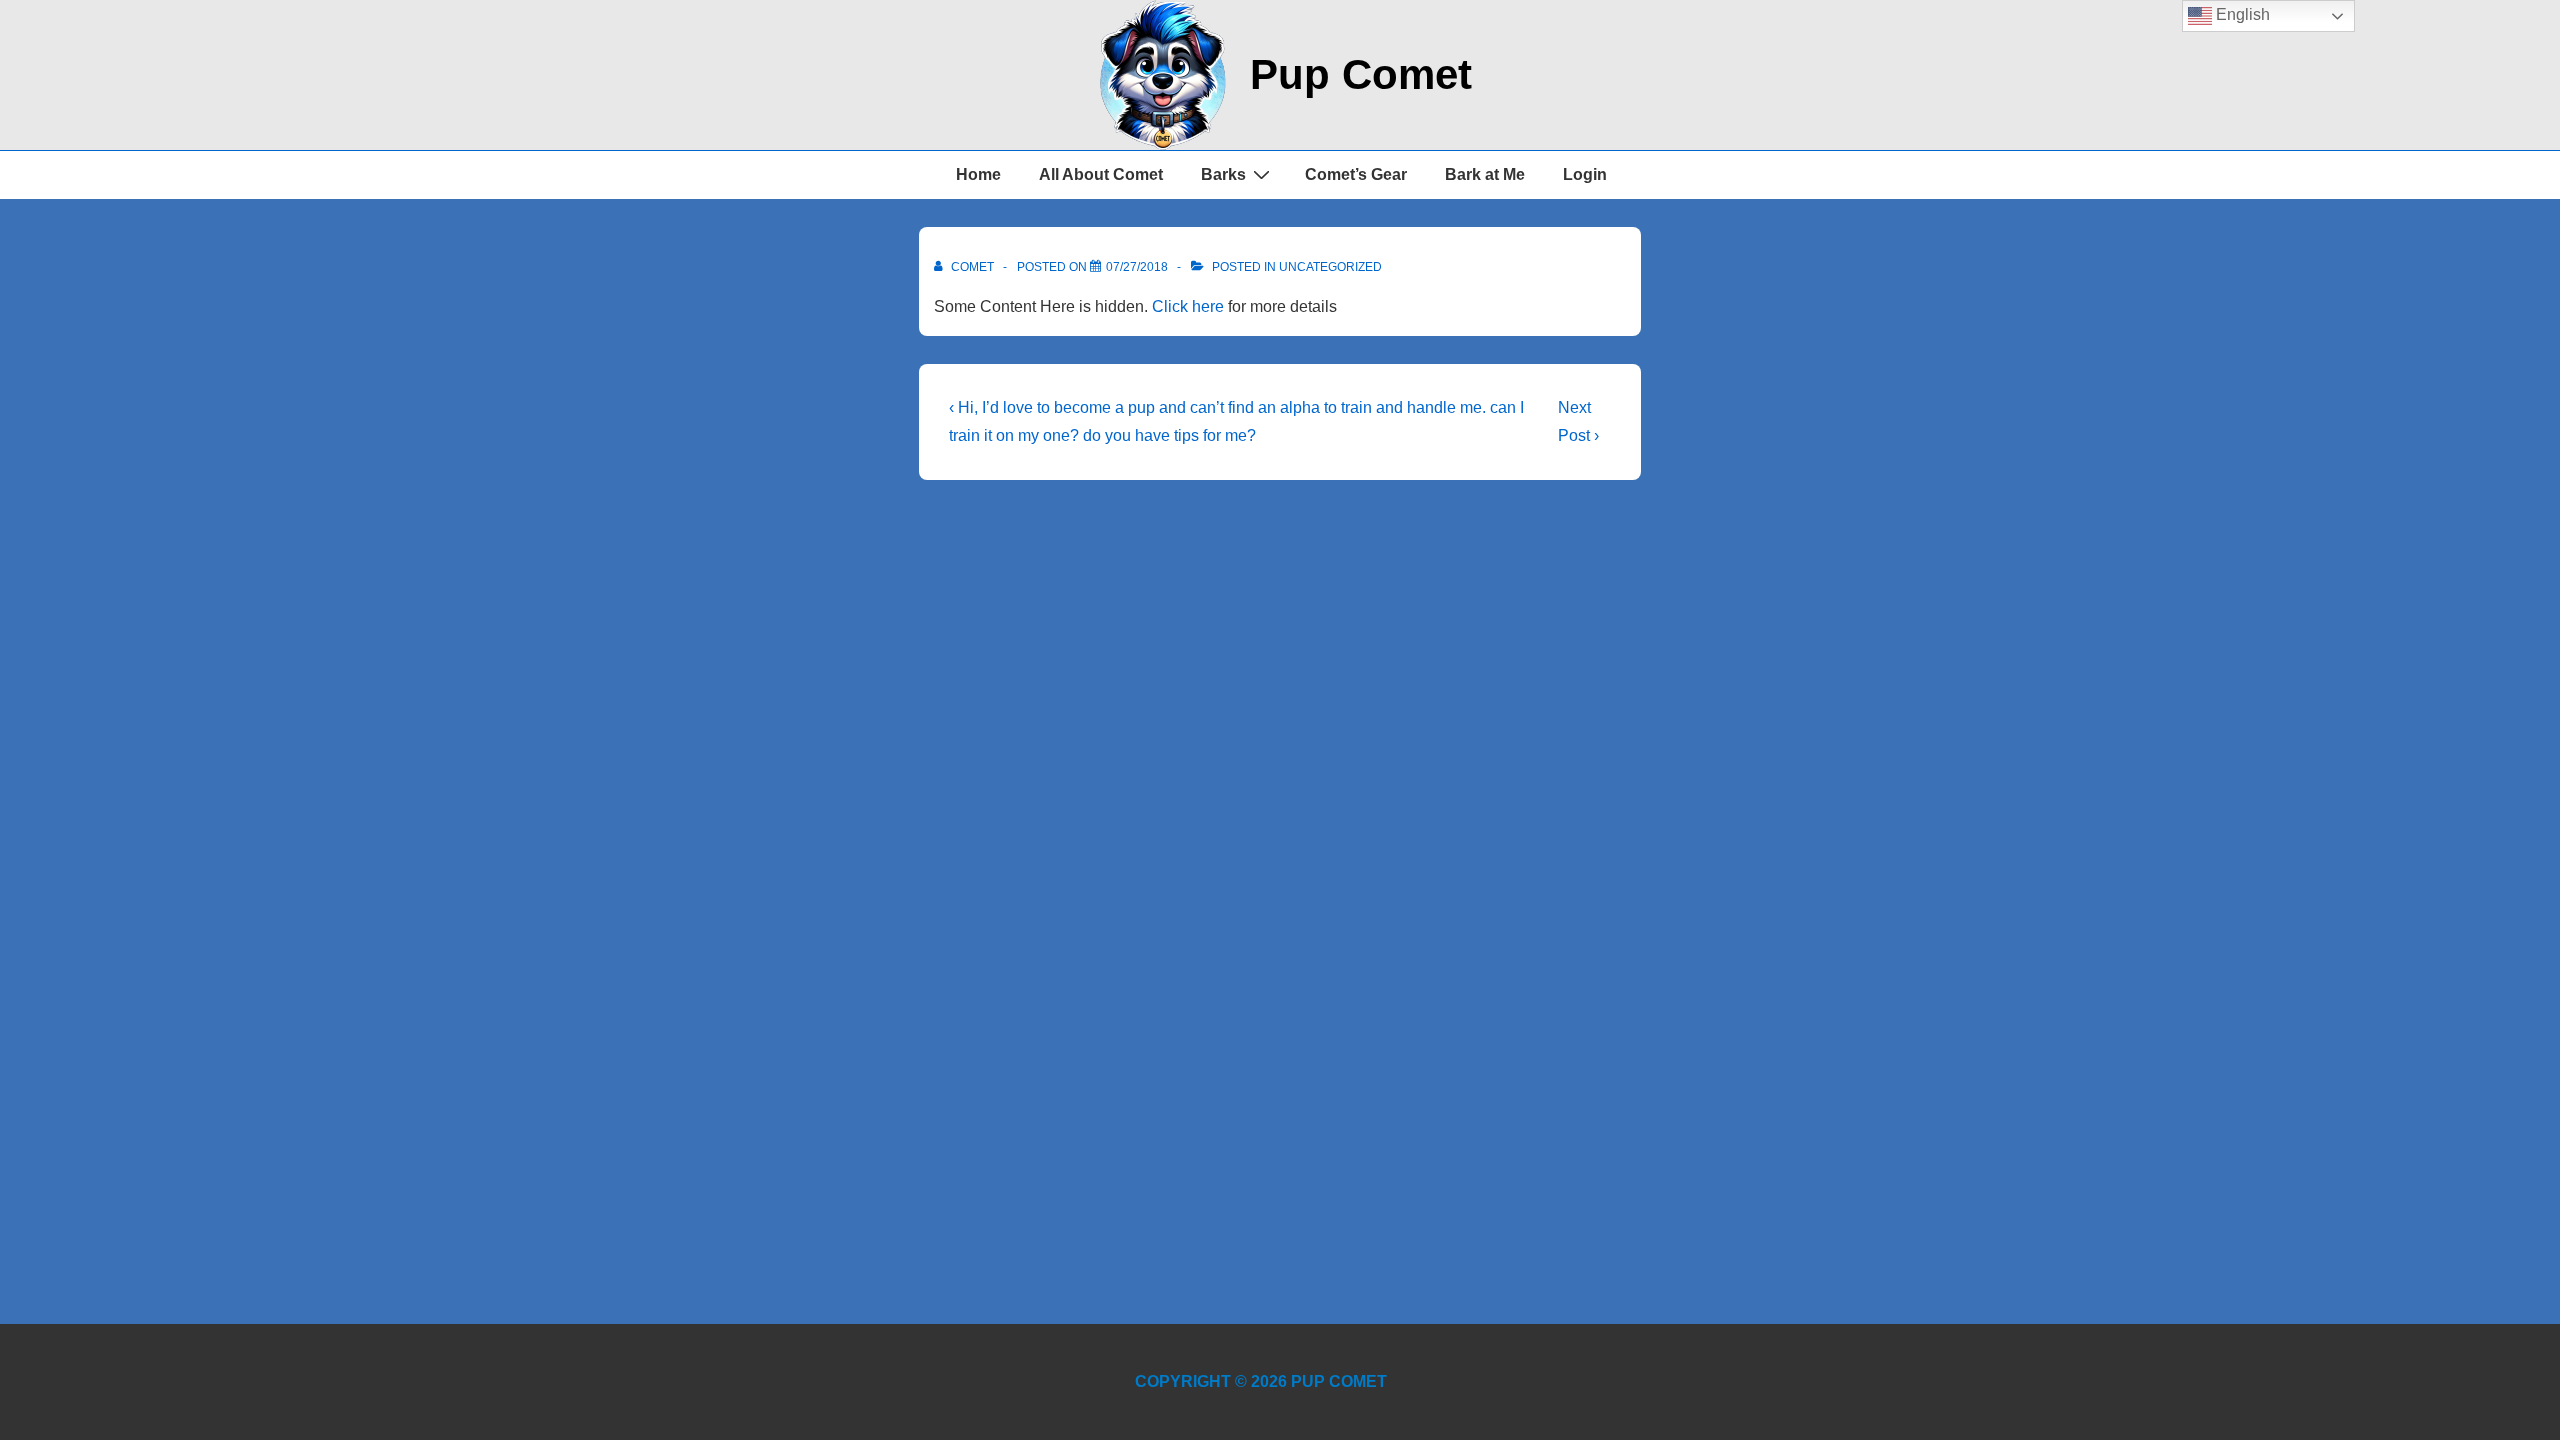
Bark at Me (1485, 174)
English (2241, 14)
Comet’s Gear (1356, 174)
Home (978, 174)
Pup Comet (1361, 74)
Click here (1188, 306)
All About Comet (1101, 174)
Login (1585, 174)
